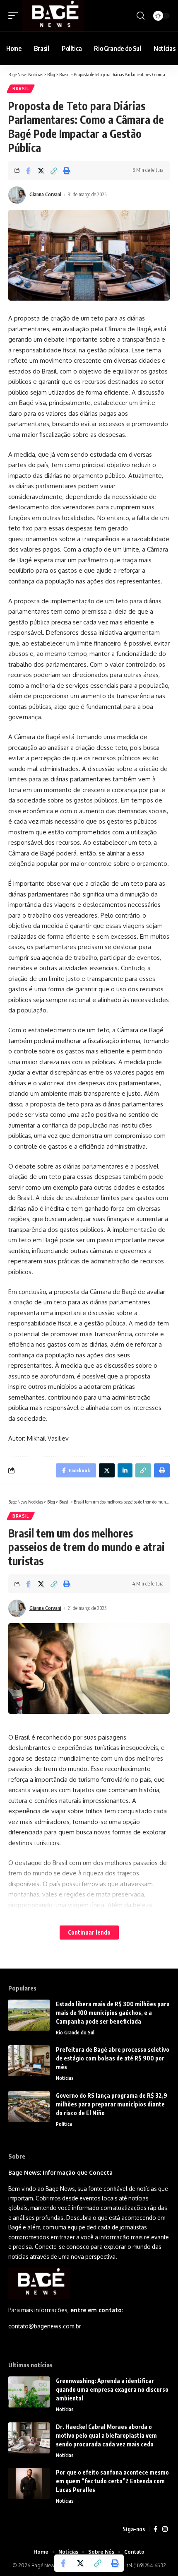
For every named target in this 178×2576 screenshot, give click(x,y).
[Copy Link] (54, 171)
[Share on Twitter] (41, 171)
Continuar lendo (89, 1932)
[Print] (67, 171)
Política (64, 2124)
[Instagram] (165, 2529)
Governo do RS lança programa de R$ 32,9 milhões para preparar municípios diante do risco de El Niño (112, 2104)
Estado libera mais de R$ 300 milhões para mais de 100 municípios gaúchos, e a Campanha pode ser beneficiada (113, 2013)
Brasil (21, 89)
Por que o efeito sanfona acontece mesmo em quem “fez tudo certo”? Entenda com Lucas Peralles (112, 2481)
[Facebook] (155, 2529)
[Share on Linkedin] (125, 1470)
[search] (141, 16)
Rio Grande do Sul (75, 2033)
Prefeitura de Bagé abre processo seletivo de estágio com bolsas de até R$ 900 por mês (113, 2058)
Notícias (65, 2078)
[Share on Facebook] (28, 171)
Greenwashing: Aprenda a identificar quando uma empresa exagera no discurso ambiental (112, 2389)
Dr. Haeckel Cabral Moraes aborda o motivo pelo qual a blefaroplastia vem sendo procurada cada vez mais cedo (106, 2435)
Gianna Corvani (45, 194)
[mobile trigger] (15, 16)
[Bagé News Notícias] (53, 16)
